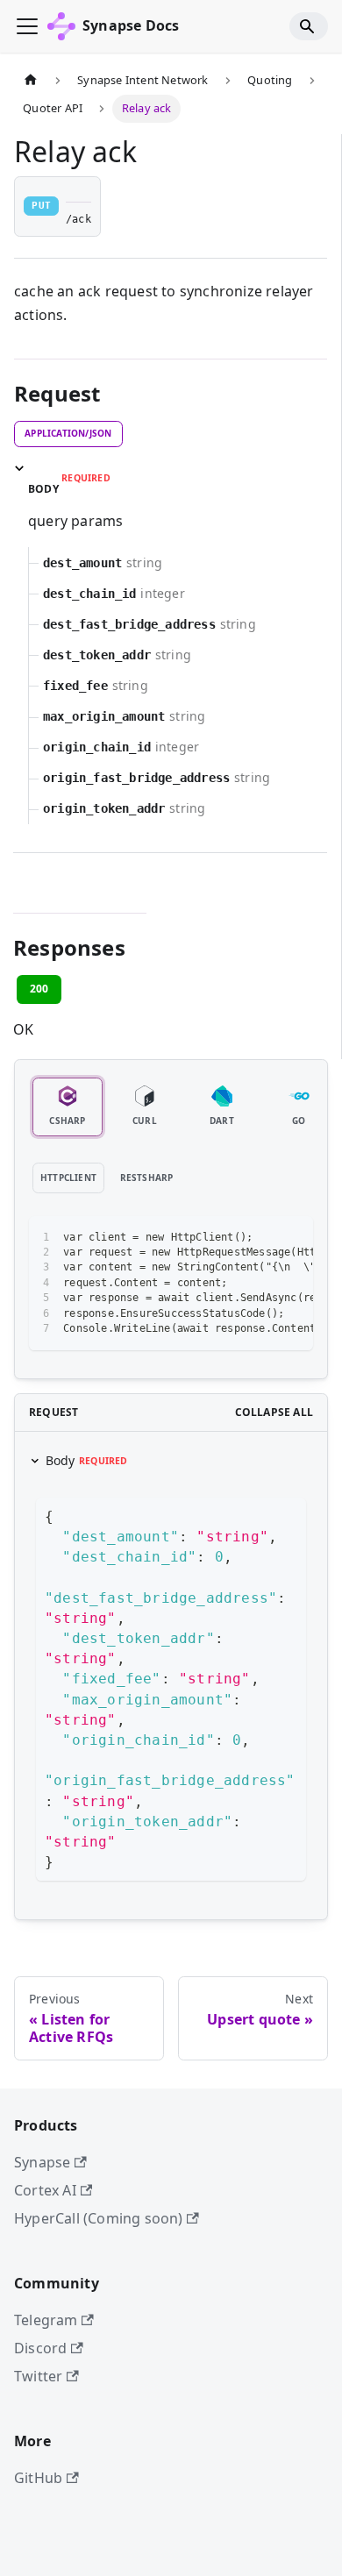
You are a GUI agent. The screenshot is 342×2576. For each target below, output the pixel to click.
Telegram (46, 2320)
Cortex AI (45, 2190)
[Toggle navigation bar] (27, 26)
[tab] (68, 1107)
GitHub (38, 2478)
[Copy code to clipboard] (292, 1238)
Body (87, 1460)
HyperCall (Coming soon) (99, 2218)
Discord (40, 2348)
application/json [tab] (68, 433)
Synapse (42, 2162)
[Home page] (31, 81)
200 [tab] (39, 989)
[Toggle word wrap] (260, 1238)
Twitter (38, 2376)
